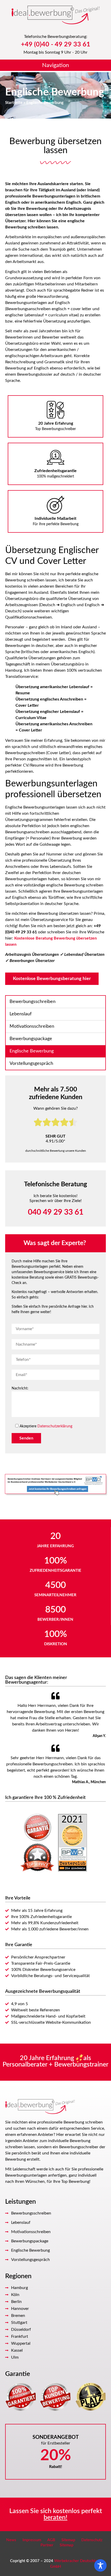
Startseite (14, 103)
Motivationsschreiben (32, 1026)
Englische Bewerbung (32, 1051)
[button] (55, 66)
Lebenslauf (21, 1014)
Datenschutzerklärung (55, 1426)
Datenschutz (92, 2540)
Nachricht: (20, 1388)
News (11, 2540)
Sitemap (68, 2540)
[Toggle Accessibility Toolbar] (100, 2565)
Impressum (32, 2540)
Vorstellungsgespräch (31, 1064)
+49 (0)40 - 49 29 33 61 (56, 44)
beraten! (55, 2518)
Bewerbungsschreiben (33, 1002)
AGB (51, 2540)
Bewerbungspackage (31, 1039)
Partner (47, 2545)
